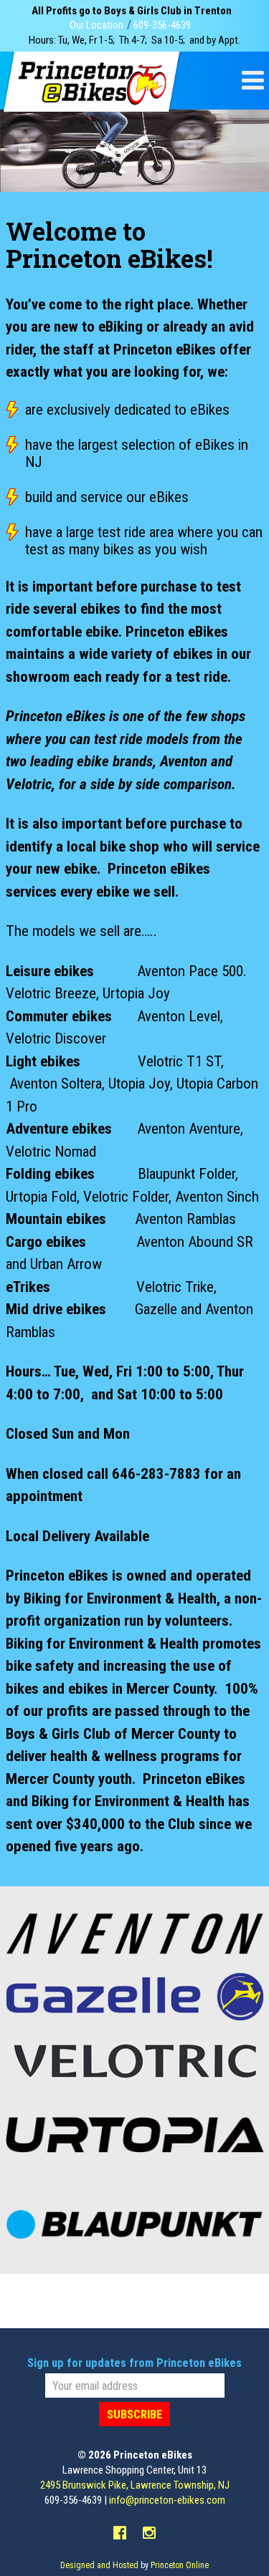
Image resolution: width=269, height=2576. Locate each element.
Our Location (96, 25)
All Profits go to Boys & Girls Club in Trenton (132, 11)
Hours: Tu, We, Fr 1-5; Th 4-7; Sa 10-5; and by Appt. (134, 40)
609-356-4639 (162, 25)
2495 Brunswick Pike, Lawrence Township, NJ (135, 2485)
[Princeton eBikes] (92, 82)
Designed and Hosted (99, 2565)
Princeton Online (180, 2565)
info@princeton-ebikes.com (167, 2500)
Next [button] (253, 143)
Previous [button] (16, 143)
